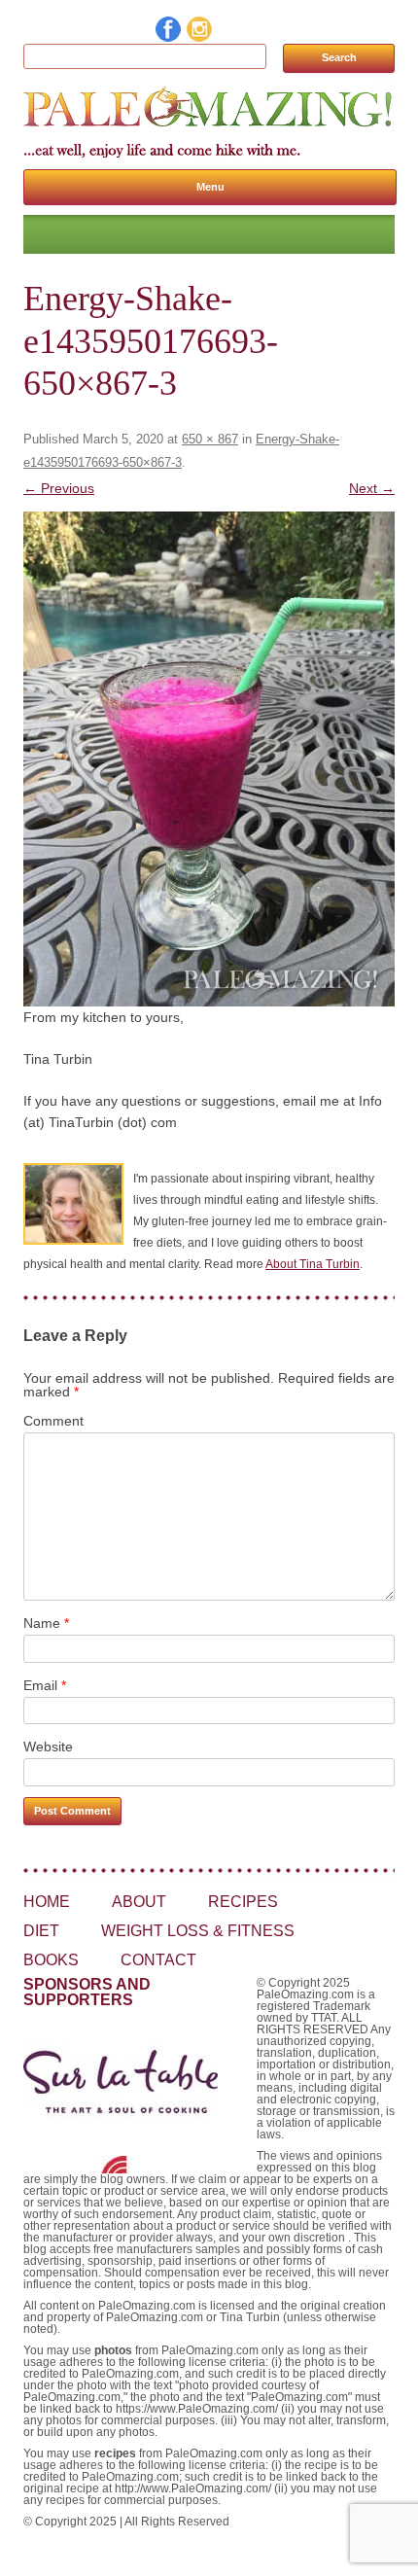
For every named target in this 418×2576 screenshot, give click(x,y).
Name (46, 1623)
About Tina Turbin (313, 1264)
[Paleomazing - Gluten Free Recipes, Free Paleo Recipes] (209, 127)
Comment (53, 1421)
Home (47, 1902)
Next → (372, 488)
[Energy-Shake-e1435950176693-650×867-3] (209, 759)
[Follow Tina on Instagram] (200, 37)
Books (51, 1960)
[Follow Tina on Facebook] (169, 37)
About (139, 1902)
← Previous (59, 488)
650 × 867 (210, 439)
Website (48, 1747)
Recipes (243, 1902)
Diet (41, 1931)
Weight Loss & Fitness (198, 1931)
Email (45, 1685)
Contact (158, 1960)
